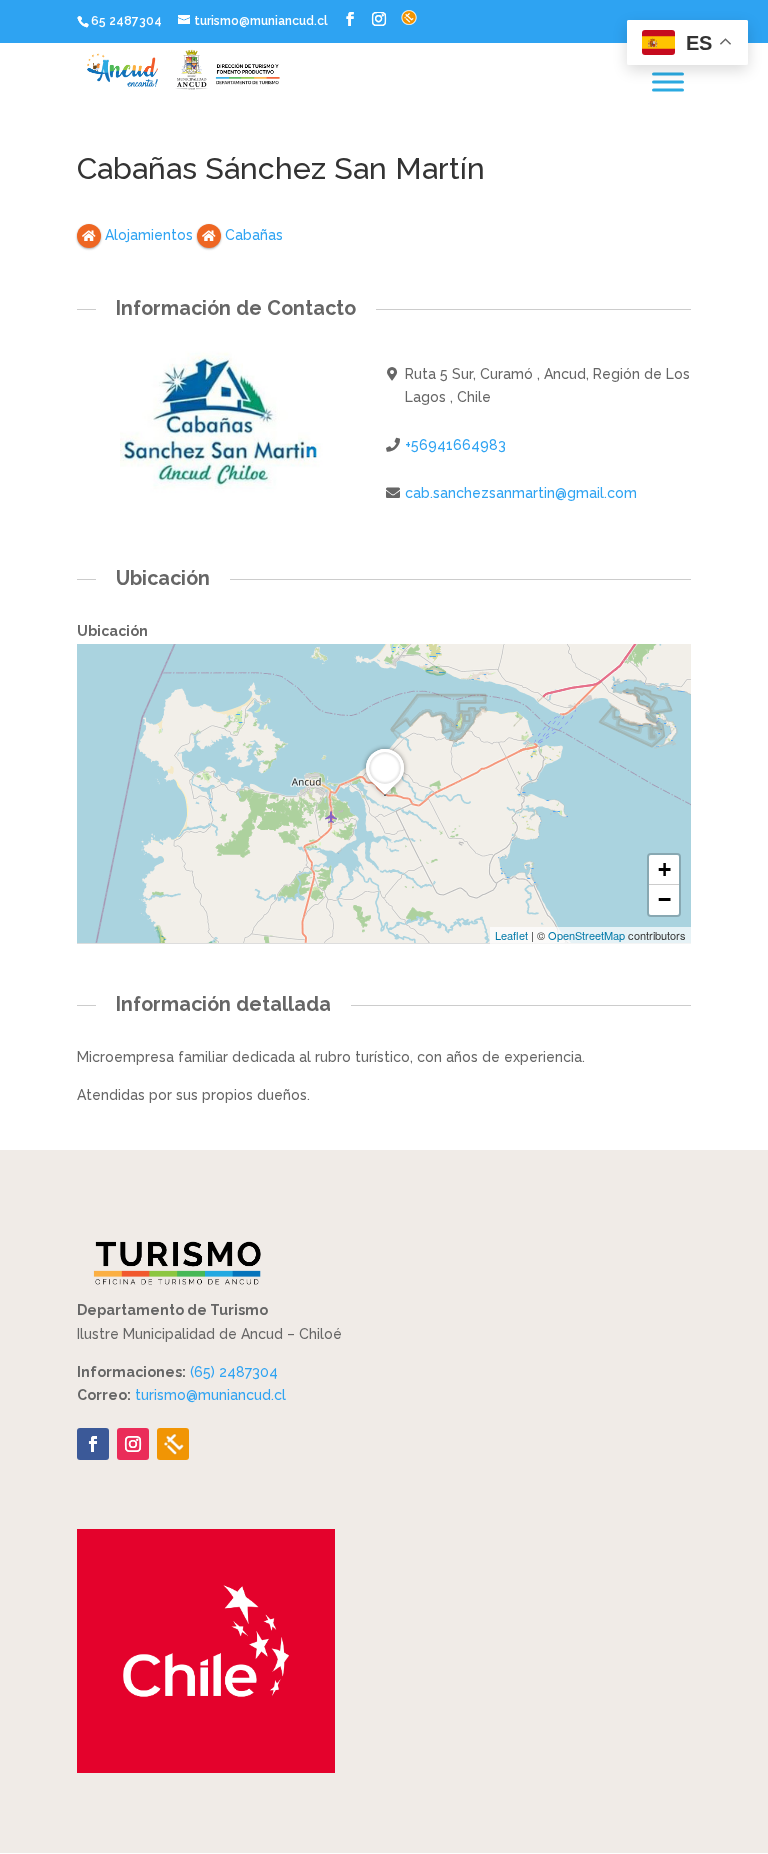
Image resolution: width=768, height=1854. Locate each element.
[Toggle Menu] (668, 81)
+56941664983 (455, 445)
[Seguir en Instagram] (133, 1444)
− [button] (664, 899)
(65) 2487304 (234, 1372)
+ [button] (664, 869)
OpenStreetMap (586, 935)
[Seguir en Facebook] (93, 1444)
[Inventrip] (173, 1444)
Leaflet (511, 935)
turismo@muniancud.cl (210, 1395)
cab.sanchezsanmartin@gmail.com (521, 493)
